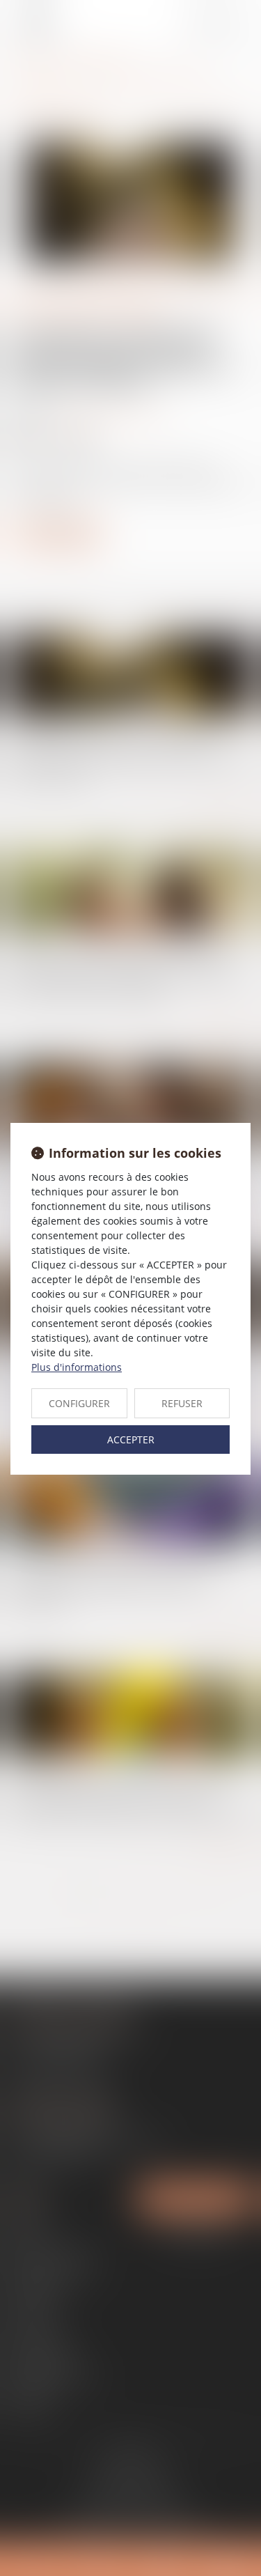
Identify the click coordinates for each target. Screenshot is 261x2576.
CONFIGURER (79, 1403)
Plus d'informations (77, 1367)
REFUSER (182, 1403)
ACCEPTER (131, 1440)
